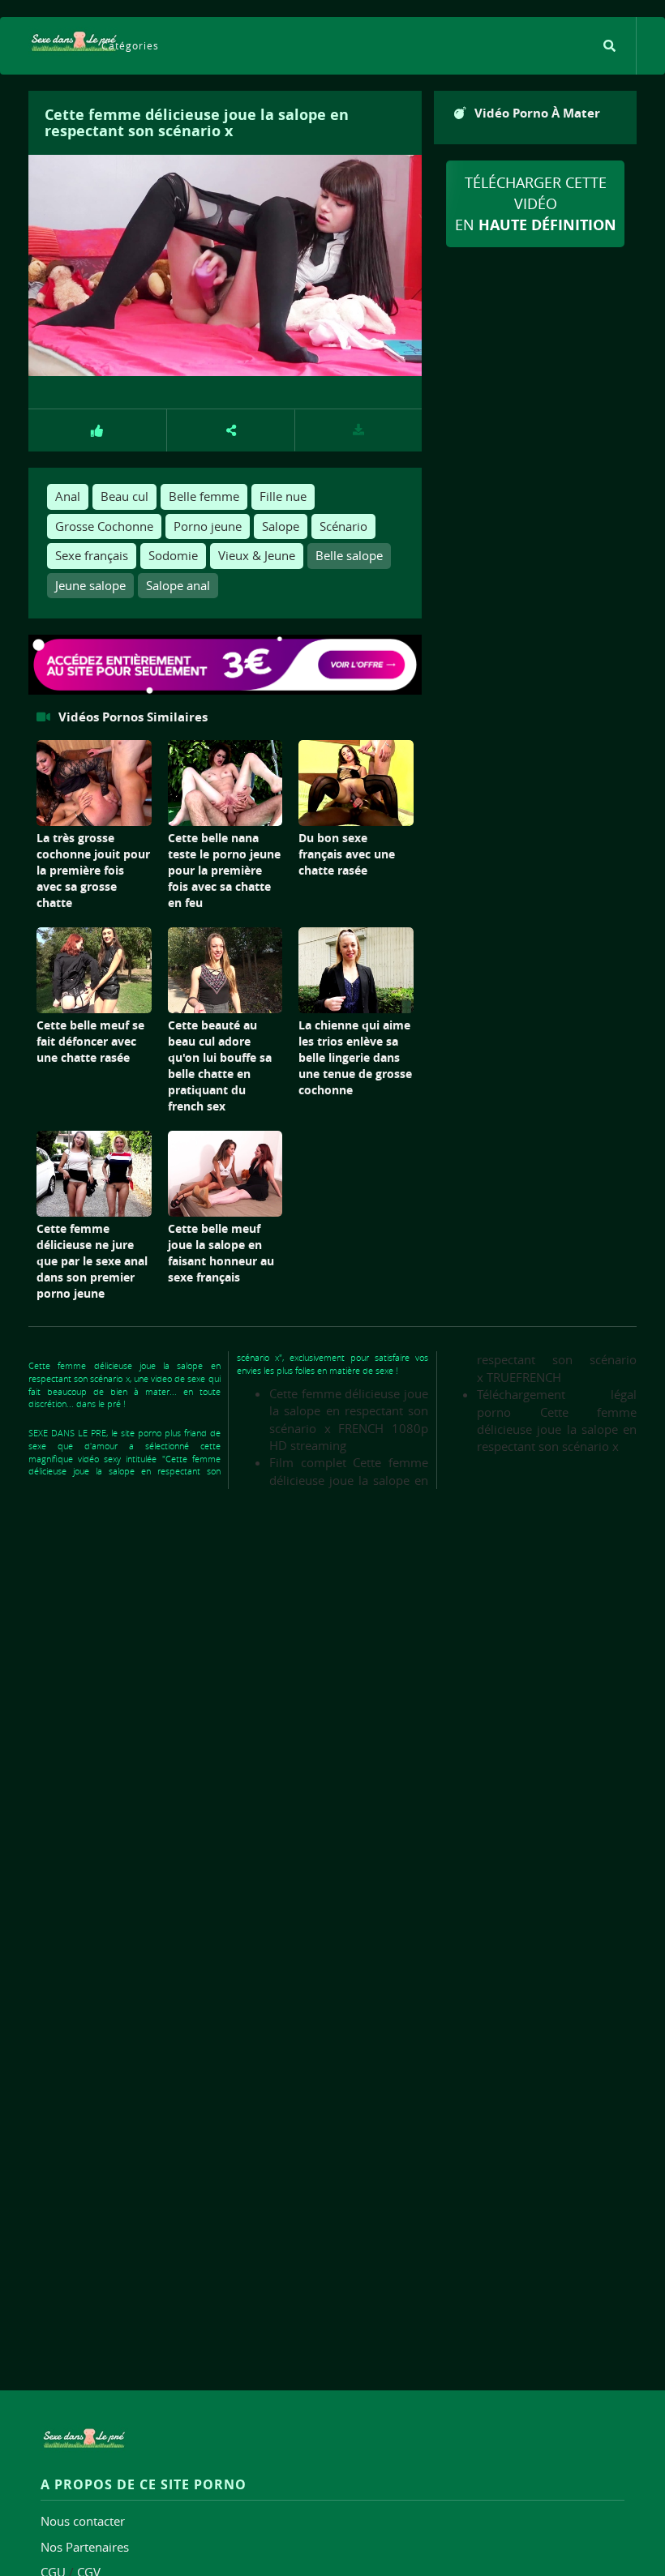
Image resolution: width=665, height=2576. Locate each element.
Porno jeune (208, 526)
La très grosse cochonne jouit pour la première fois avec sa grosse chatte (93, 870)
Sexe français (92, 555)
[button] (231, 430)
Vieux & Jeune (257, 555)
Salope (281, 526)
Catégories (130, 45)
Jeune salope (90, 585)
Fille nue (283, 496)
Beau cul (124, 496)
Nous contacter (83, 2521)
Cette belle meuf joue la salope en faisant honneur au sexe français (221, 1253)
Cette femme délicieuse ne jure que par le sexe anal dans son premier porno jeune (92, 1261)
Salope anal (178, 585)
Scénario (343, 526)
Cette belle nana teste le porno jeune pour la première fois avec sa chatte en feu (224, 870)
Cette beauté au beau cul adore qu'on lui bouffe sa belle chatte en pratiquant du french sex (220, 1065)
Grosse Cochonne (104, 526)
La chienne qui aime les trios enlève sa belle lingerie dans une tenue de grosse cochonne (355, 1057)
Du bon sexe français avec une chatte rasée (347, 854)
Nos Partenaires (85, 2547)
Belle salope (349, 555)
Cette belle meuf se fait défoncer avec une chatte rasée (90, 1041)
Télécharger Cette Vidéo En (536, 203)
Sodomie (173, 555)
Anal (68, 496)
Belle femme (204, 496)
